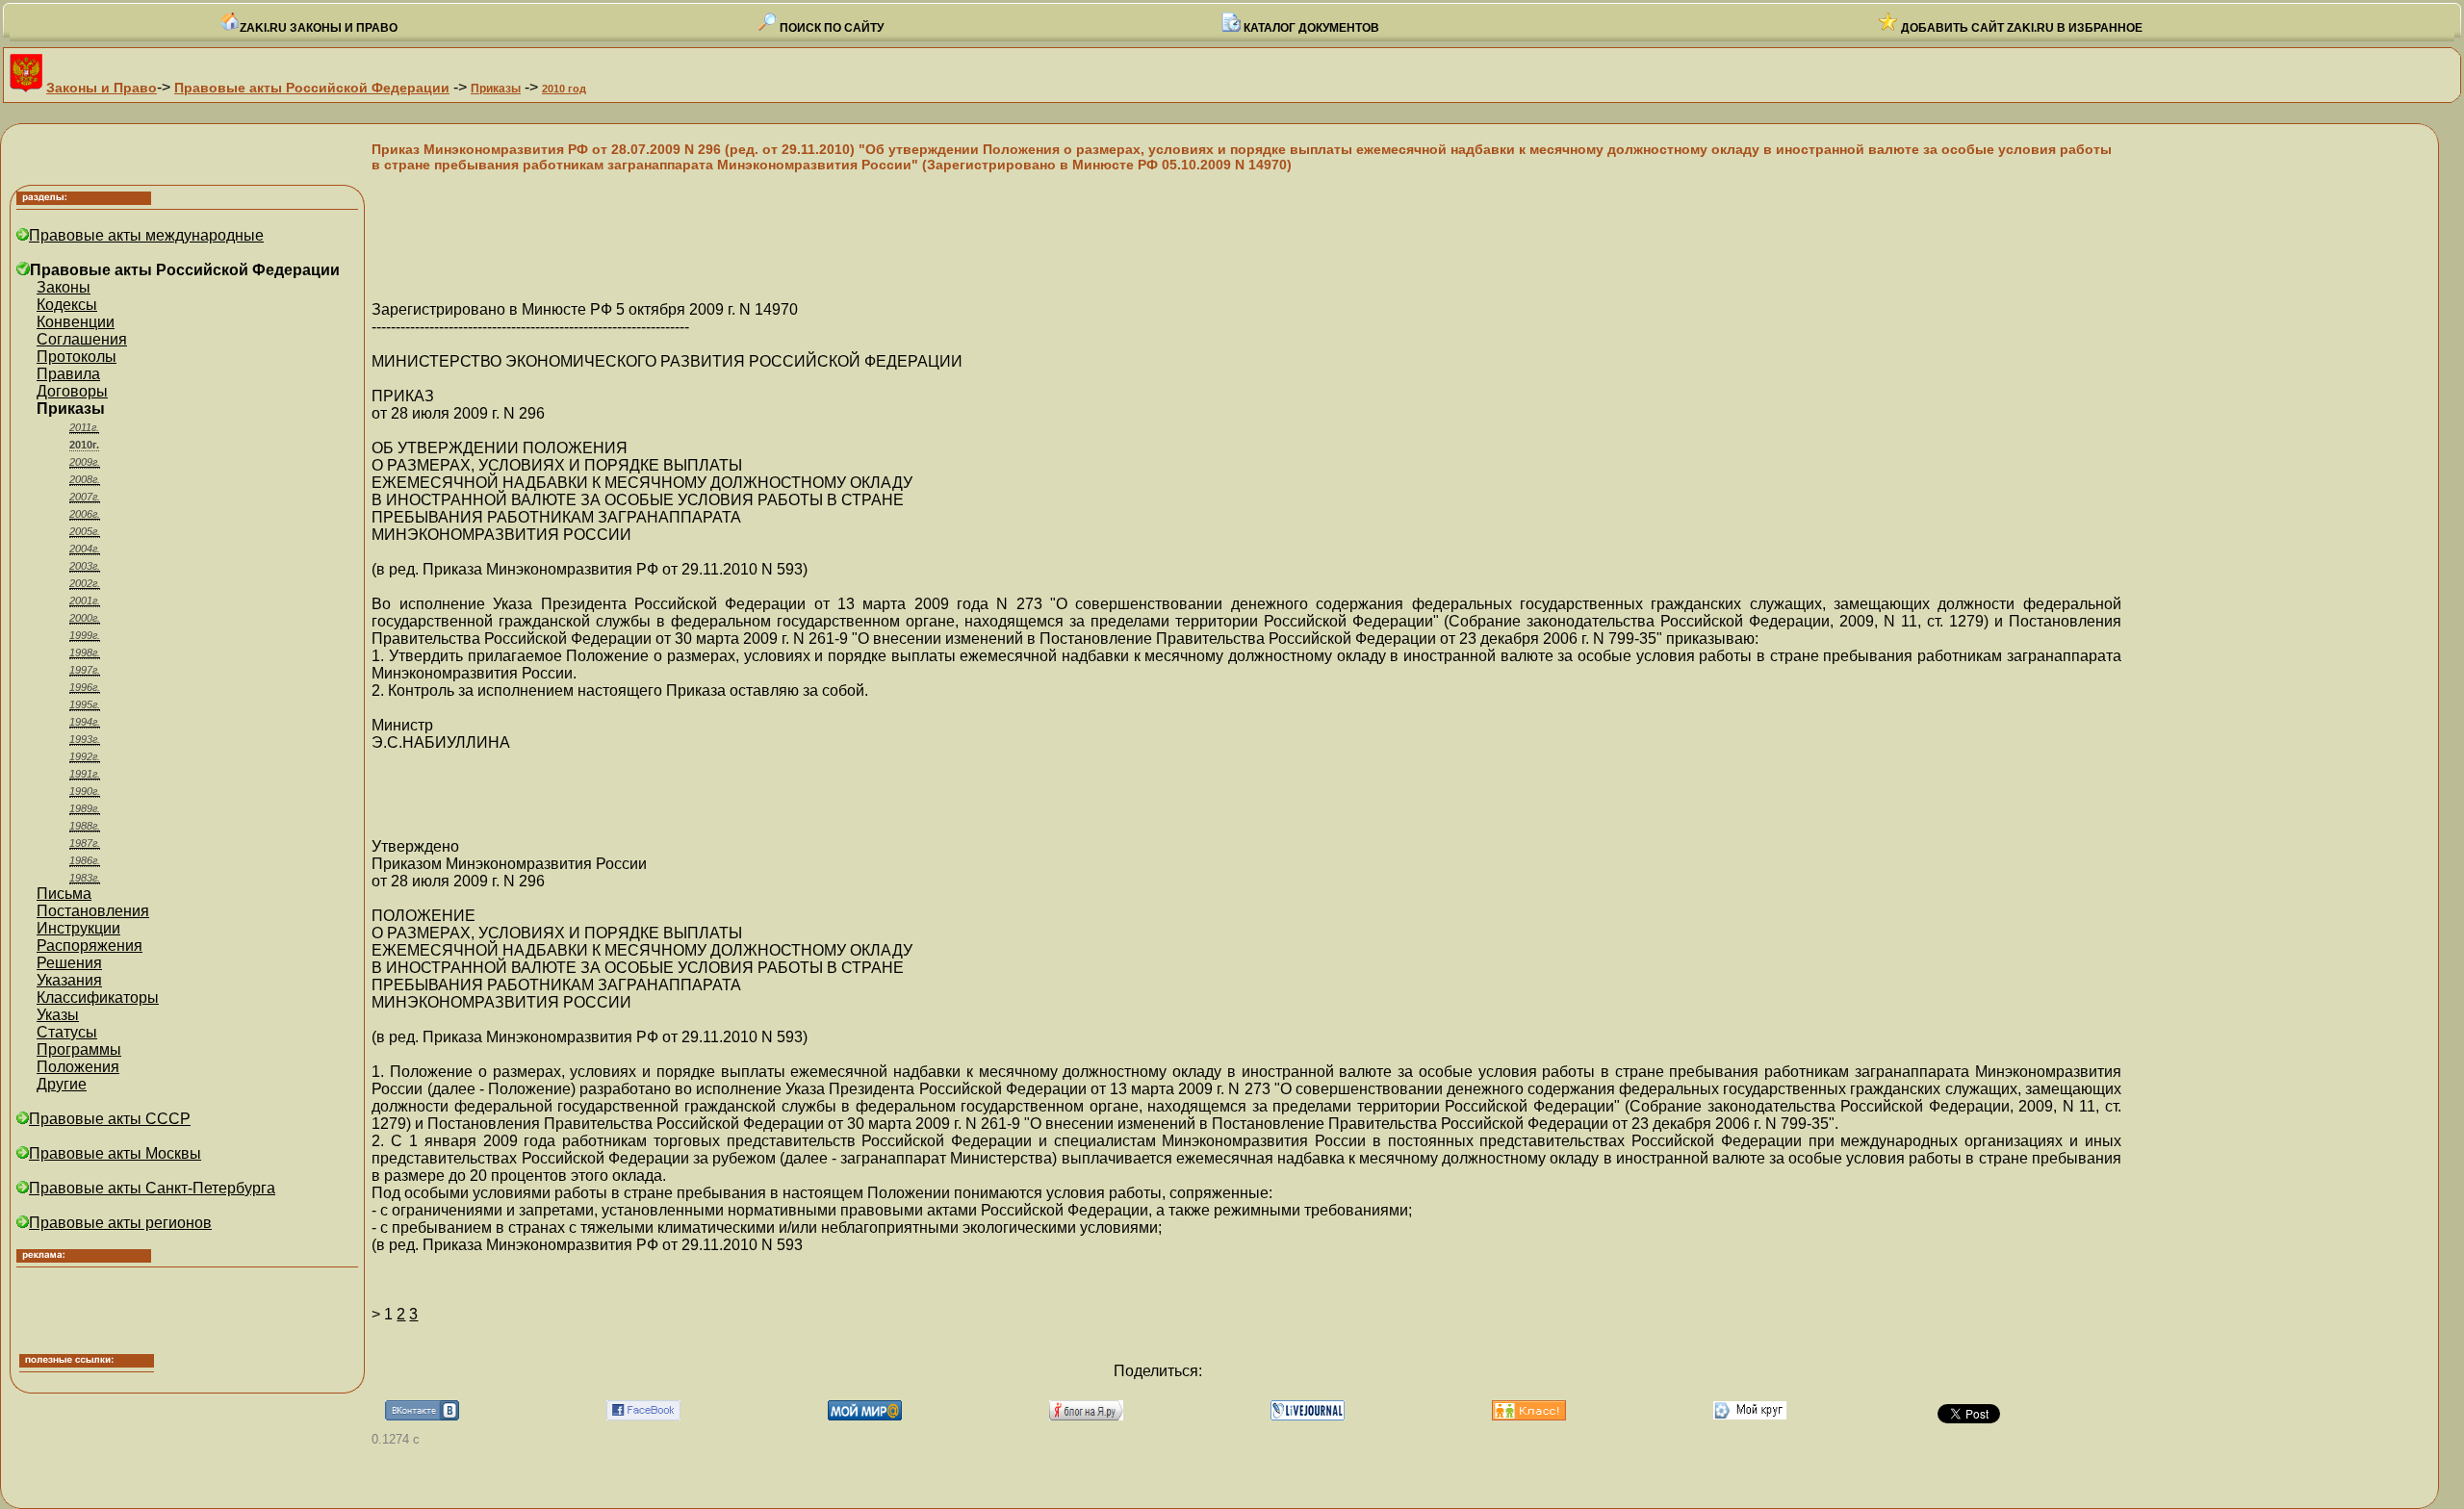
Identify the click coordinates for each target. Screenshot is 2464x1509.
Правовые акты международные (146, 235)
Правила (68, 374)
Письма (64, 894)
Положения (78, 1067)
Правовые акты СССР (110, 1119)
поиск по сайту (830, 28)
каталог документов (1310, 28)
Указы (58, 1015)
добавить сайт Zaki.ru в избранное (2020, 28)
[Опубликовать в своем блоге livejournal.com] (1308, 1415)
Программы (79, 1049)
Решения (69, 963)
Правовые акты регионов (120, 1223)
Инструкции (78, 928)
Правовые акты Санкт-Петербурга (152, 1188)
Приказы (496, 89)
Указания (69, 980)
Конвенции (76, 322)
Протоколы (77, 357)
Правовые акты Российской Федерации (312, 88)
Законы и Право (102, 88)
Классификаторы (98, 997)
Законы (64, 287)
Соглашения (82, 339)
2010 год (564, 89)
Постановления (93, 911)
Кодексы (67, 305)
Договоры (72, 391)
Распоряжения (90, 946)
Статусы (67, 1032)
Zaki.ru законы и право (319, 28)
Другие (62, 1084)
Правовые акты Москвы (115, 1153)
